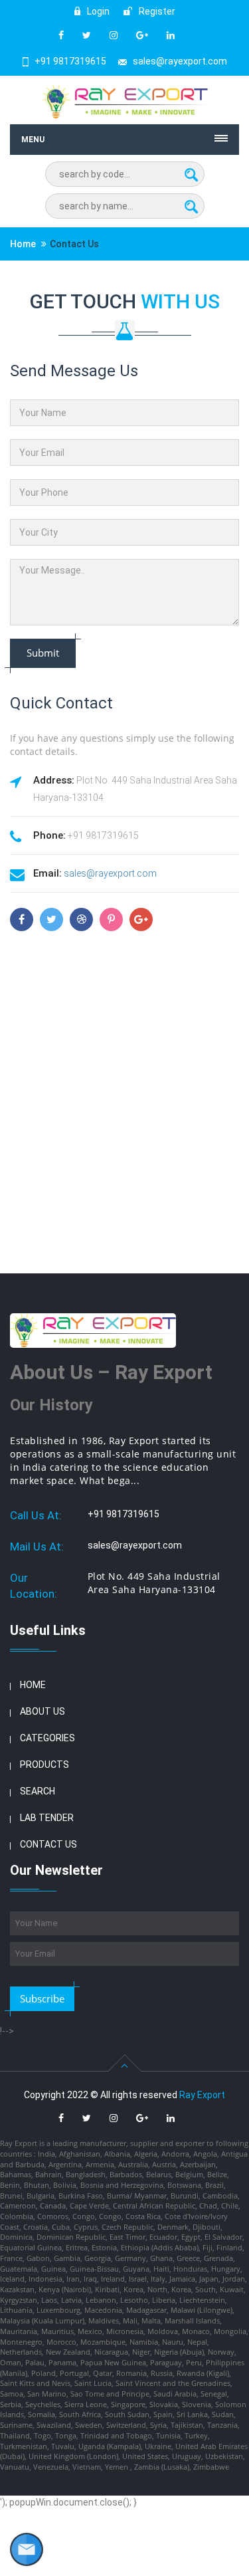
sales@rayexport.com (180, 61)
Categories (47, 1738)
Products (44, 1765)
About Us (42, 1711)
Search (38, 1791)
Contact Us (48, 1844)
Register (156, 11)
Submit (43, 653)
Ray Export (202, 2095)
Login (97, 11)
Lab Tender (47, 1818)
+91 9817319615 (70, 61)
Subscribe (42, 1998)
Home (23, 244)
